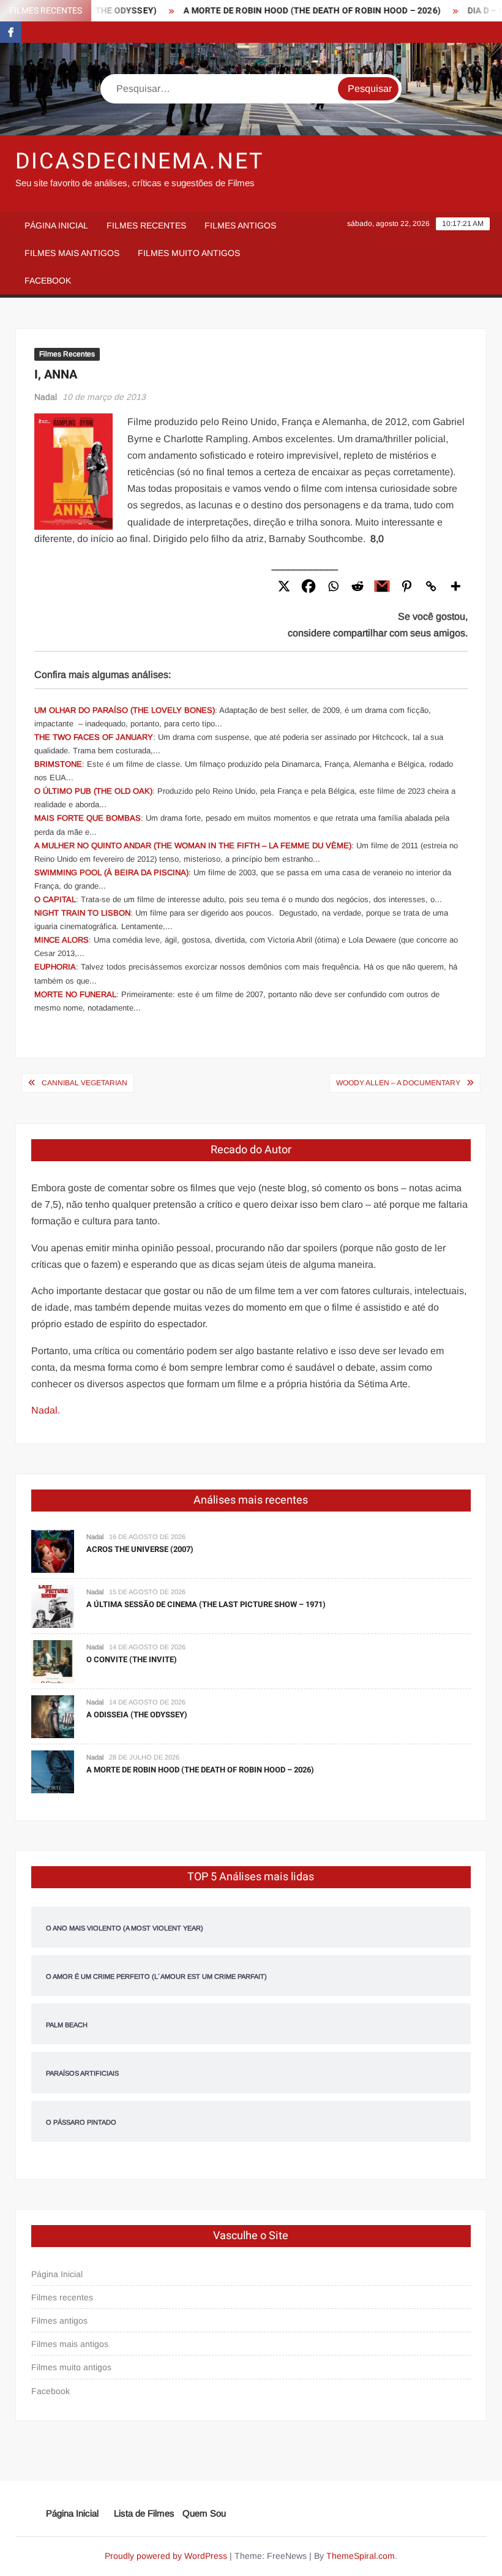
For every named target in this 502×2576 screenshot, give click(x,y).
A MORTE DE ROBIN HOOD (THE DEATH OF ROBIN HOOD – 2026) (292, 11)
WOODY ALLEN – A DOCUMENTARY (398, 1083)
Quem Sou (204, 2513)
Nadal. (46, 1410)
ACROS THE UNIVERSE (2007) (140, 1549)
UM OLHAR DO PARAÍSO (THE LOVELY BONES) (125, 710)
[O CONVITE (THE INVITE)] (53, 1661)
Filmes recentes (146, 225)
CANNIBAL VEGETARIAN (84, 1083)
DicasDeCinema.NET (140, 161)
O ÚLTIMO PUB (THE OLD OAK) (93, 791)
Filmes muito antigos (189, 253)
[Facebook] (309, 586)
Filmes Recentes (67, 354)
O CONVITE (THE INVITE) (132, 1659)
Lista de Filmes (144, 2513)
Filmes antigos (240, 225)
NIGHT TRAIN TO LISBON (82, 913)
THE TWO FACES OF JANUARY (94, 737)
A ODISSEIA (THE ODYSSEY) (137, 1715)
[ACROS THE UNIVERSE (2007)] (53, 1550)
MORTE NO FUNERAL (75, 994)
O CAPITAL (55, 899)
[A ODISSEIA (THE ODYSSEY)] (53, 1716)
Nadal (46, 397)
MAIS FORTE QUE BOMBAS (88, 818)
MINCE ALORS (62, 940)
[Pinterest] (406, 586)
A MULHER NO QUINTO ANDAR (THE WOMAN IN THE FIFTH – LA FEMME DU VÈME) (193, 845)
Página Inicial (56, 225)
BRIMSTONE (58, 764)
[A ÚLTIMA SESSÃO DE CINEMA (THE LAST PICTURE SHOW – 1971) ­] (53, 1606)
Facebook (48, 281)
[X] (284, 586)
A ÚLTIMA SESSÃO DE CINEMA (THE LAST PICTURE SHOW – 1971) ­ (207, 1604)
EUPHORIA (55, 967)
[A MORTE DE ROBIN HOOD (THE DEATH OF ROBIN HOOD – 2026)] (53, 1771)
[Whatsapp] (333, 586)
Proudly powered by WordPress (166, 2556)
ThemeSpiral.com (361, 2556)
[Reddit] (358, 586)
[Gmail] (382, 586)
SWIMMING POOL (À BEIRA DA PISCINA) (111, 872)
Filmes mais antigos (72, 253)
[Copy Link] (431, 586)
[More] (455, 586)
